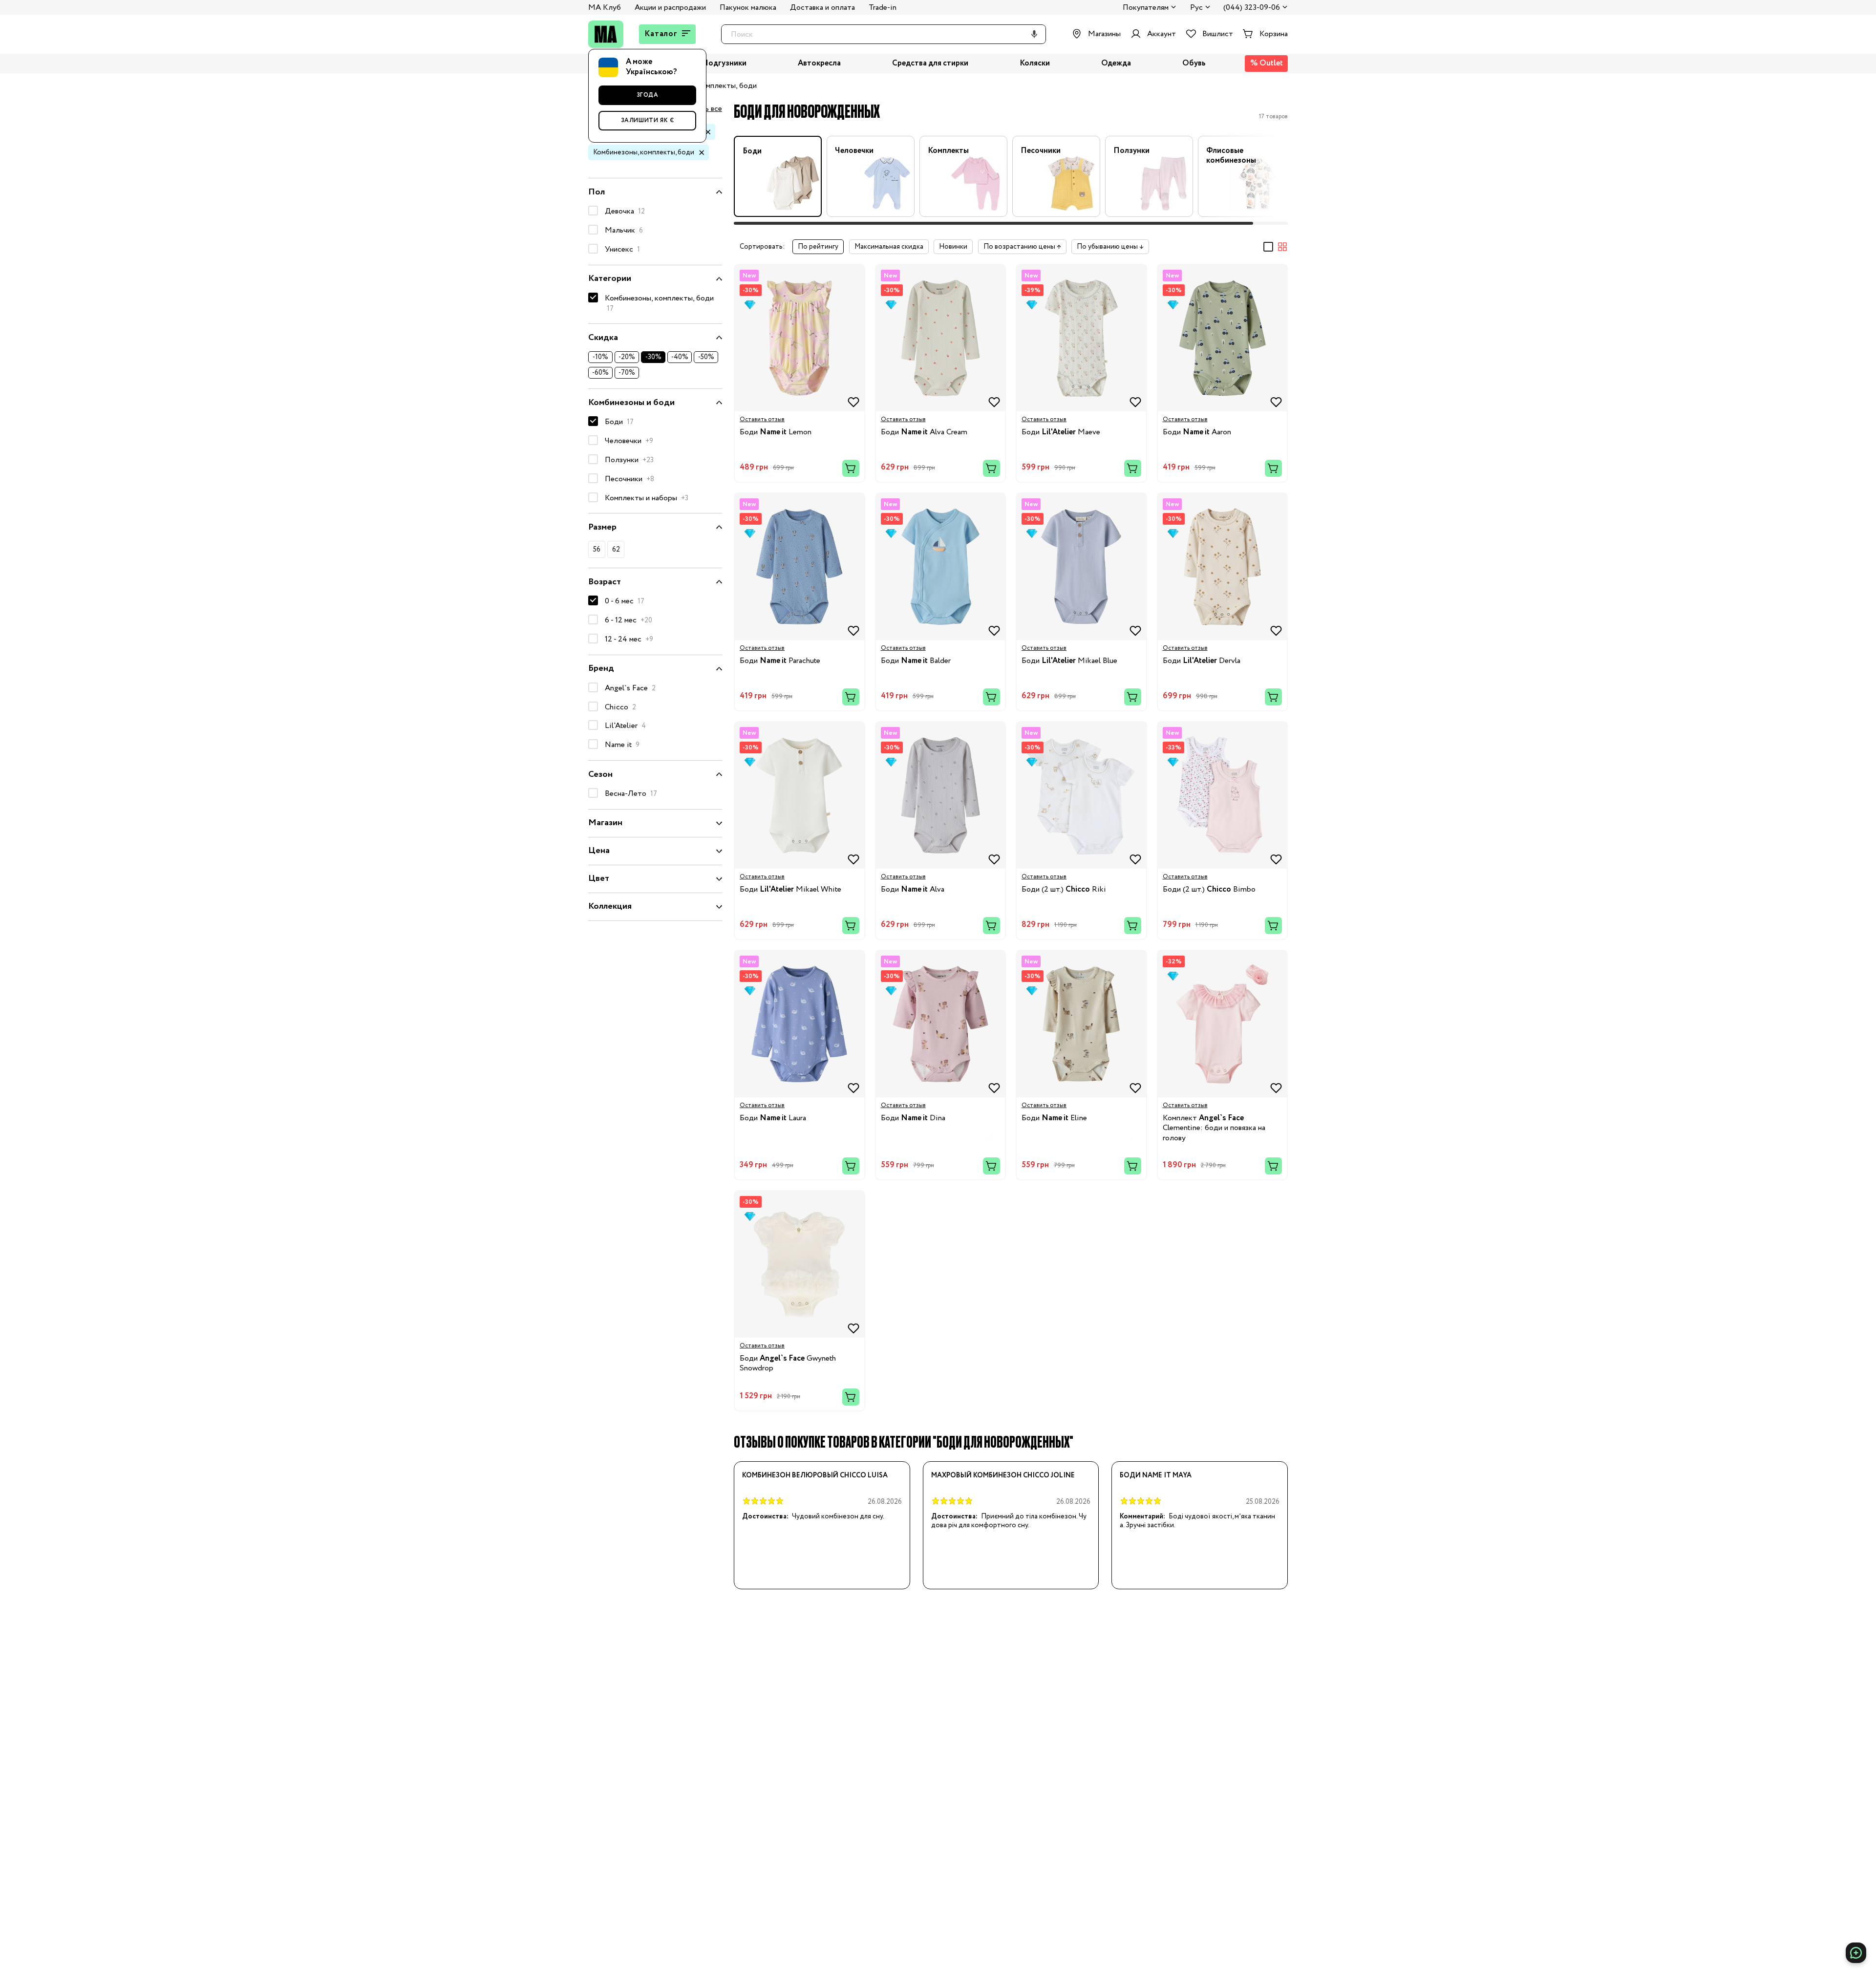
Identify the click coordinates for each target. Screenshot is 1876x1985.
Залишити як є (648, 120)
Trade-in (883, 8)
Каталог (661, 34)
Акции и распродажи (670, 8)
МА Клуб (605, 8)
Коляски (1035, 64)
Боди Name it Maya (1156, 1475)
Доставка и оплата (822, 8)
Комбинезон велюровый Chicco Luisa (815, 1475)
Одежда (1116, 64)
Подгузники (724, 64)
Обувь (1194, 64)
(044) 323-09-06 (1252, 8)
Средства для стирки (930, 64)
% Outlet (1267, 63)
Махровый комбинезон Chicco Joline (1003, 1475)
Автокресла (819, 64)
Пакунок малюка (748, 8)
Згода (648, 95)
